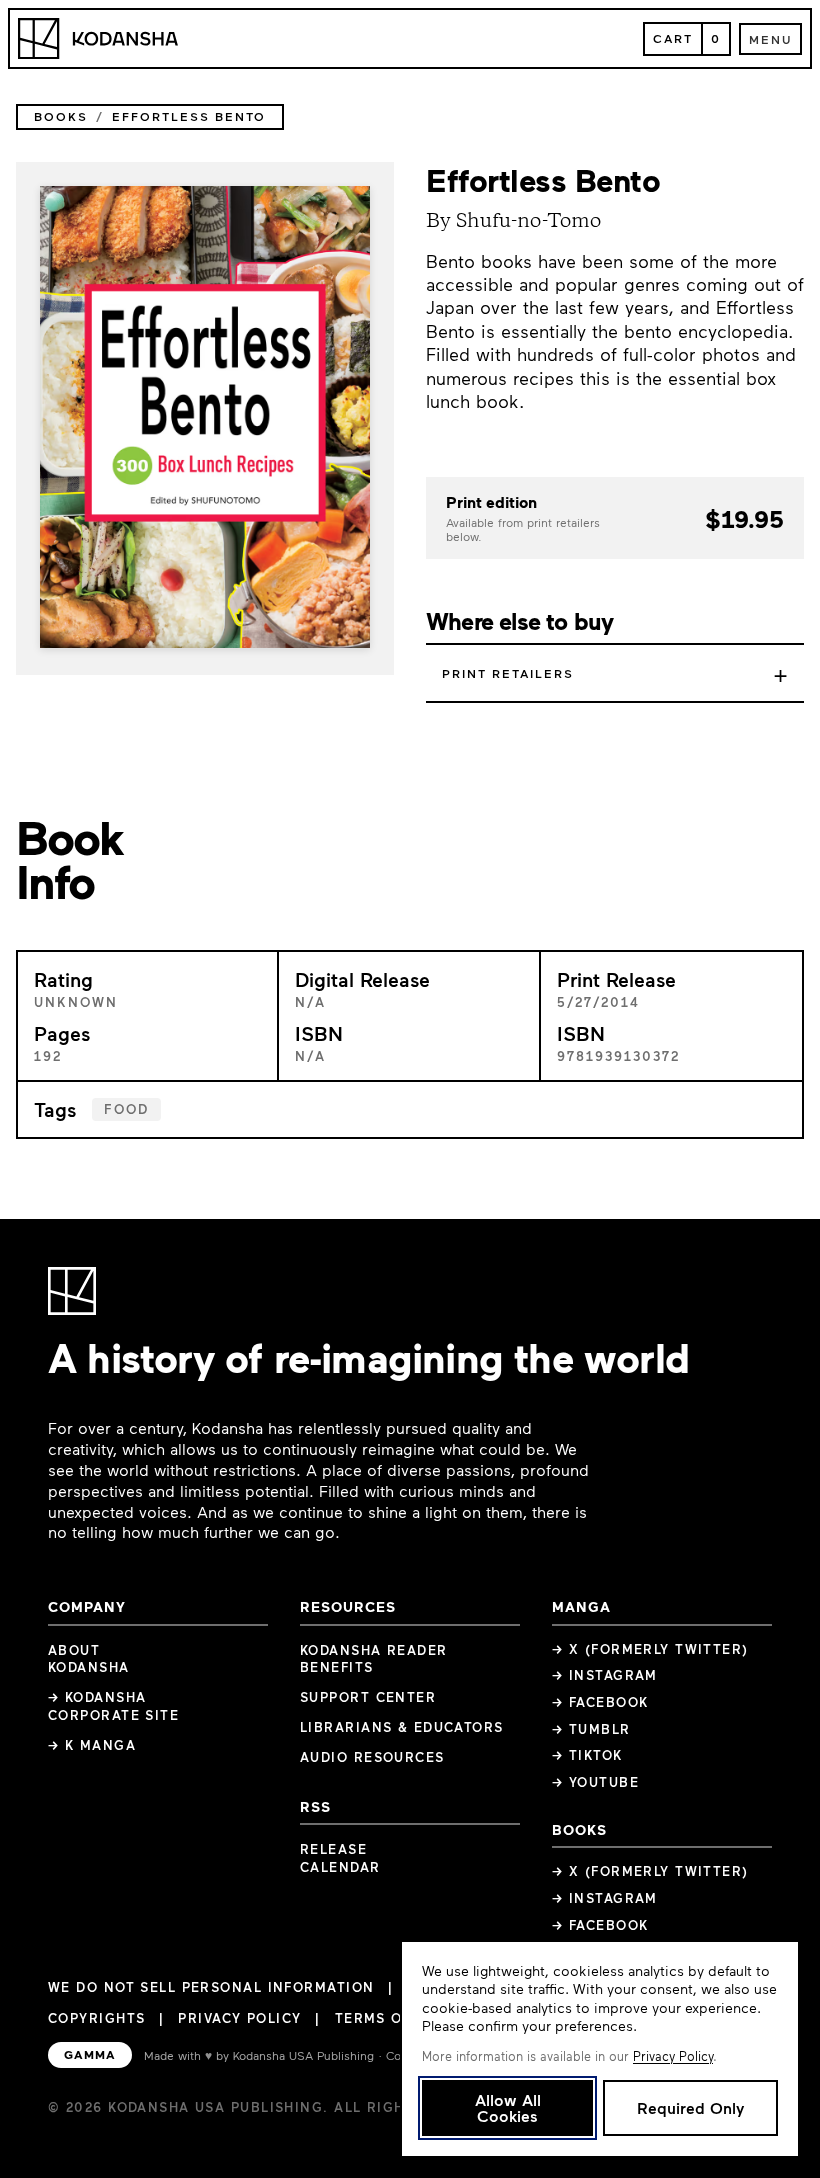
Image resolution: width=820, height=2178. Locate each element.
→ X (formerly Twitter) (650, 1649)
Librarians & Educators (402, 1727)
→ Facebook (600, 1702)
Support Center (368, 1697)
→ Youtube (595, 1782)
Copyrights (96, 2018)
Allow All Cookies (508, 2107)
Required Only (690, 2107)
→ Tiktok (587, 1755)
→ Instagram (605, 1675)
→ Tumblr (591, 1729)
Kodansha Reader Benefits (374, 1659)
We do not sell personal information (211, 1987)
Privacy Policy (239, 2018)
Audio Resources (372, 1757)
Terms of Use (390, 2018)
